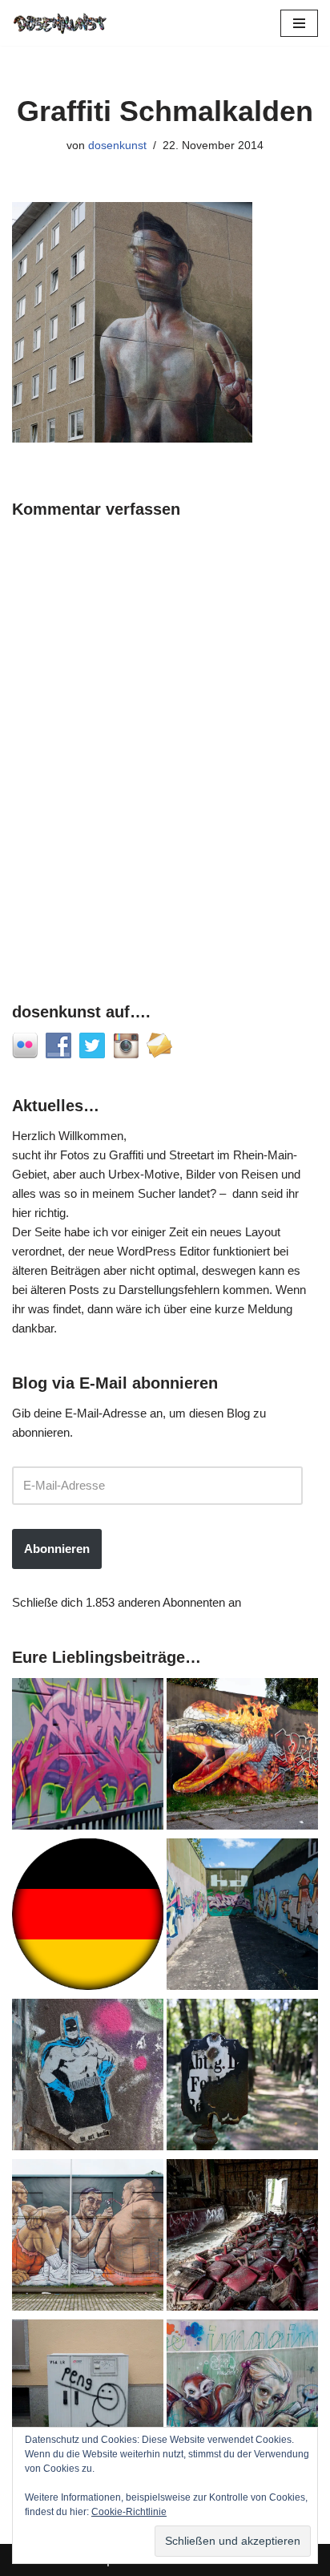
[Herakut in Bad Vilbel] (242, 2398)
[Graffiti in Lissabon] (242, 1757)
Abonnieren (57, 1549)
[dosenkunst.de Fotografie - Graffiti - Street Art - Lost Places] (60, 23)
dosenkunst (117, 146)
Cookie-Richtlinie (129, 2512)
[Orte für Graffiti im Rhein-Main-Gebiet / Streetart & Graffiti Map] (88, 1757)
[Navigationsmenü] (299, 23)
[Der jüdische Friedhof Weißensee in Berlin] (242, 2077)
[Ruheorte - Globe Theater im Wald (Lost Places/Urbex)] (242, 2238)
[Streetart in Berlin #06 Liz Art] (88, 2077)
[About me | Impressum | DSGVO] (88, 1917)
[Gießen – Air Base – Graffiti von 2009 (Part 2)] (242, 1917)
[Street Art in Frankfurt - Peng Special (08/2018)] (88, 2398)
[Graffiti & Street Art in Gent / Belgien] (88, 2238)
